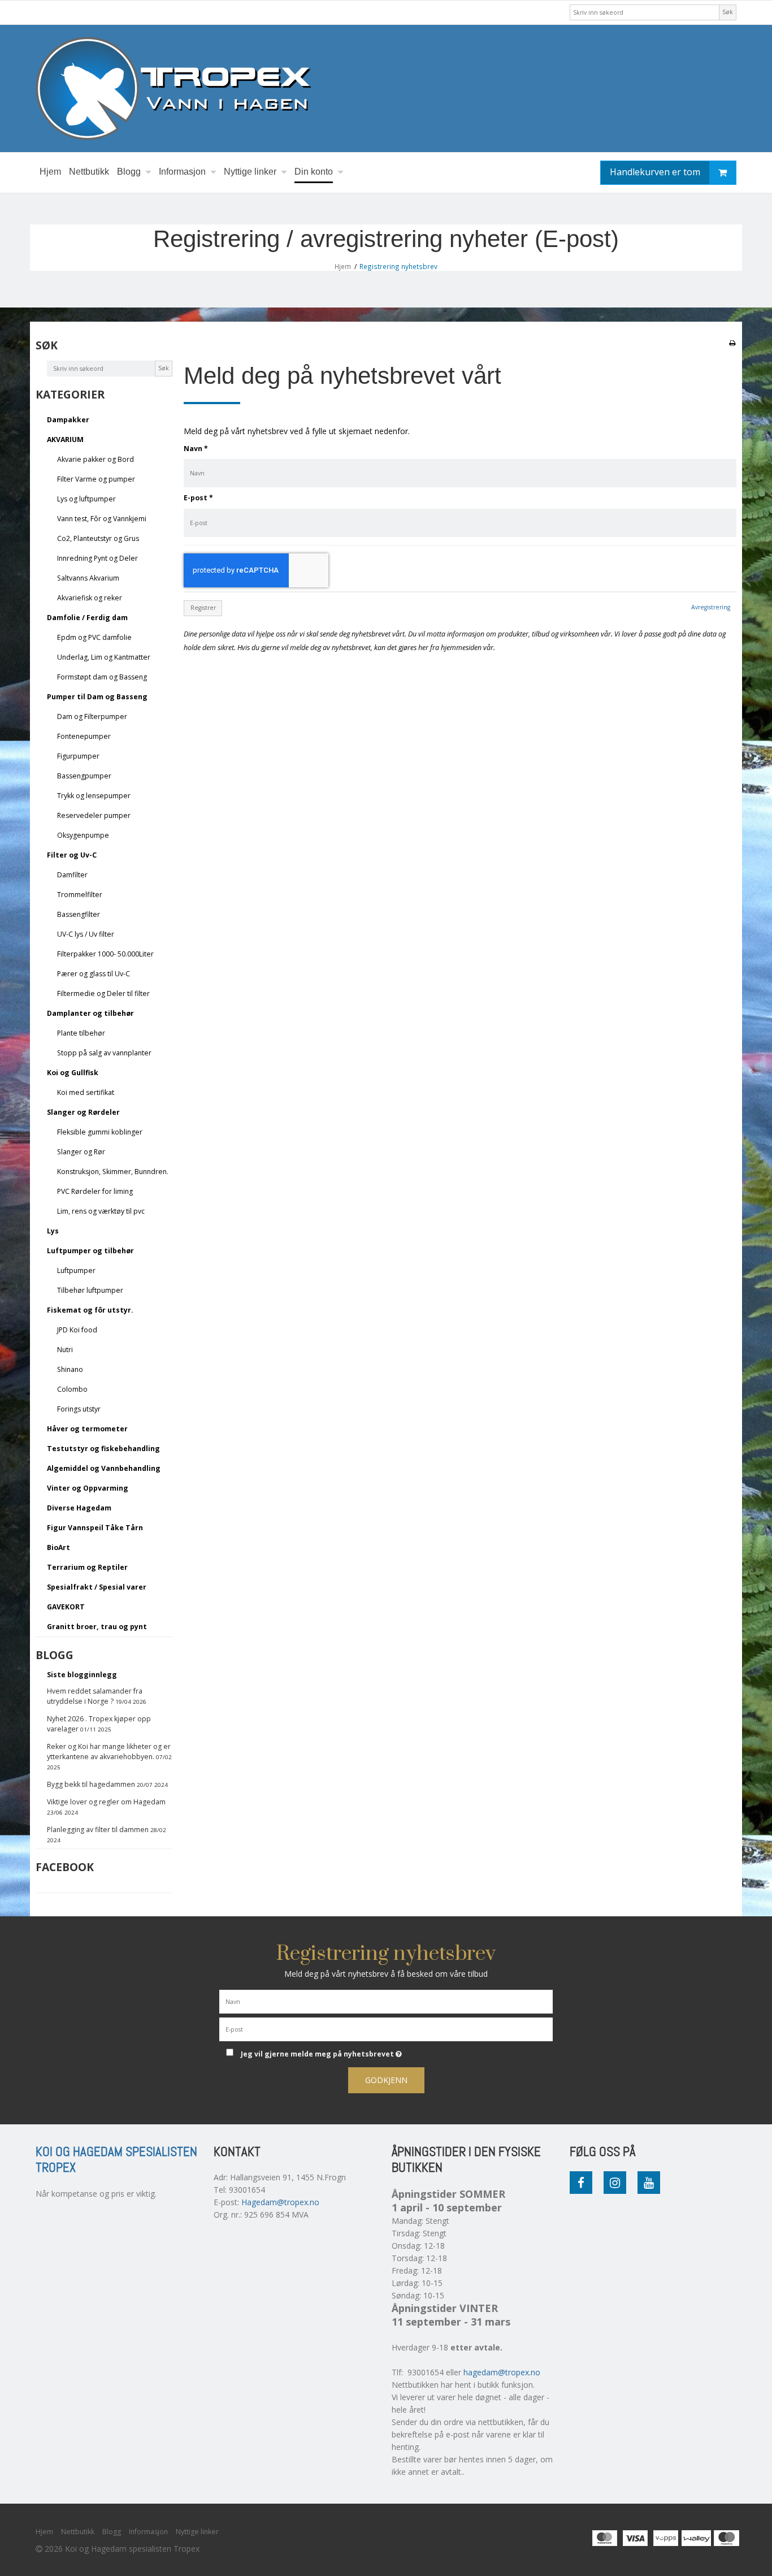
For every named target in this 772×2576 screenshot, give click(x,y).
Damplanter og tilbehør (90, 1013)
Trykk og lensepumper (94, 796)
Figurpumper (78, 756)
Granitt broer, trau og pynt (97, 1627)
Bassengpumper (84, 776)
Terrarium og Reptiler (87, 1567)
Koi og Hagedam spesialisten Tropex (116, 2160)
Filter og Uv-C (72, 855)
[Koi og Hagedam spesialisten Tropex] (386, 88)
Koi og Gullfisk (73, 1073)
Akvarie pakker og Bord (96, 459)
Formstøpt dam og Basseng (102, 677)
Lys (53, 1231)
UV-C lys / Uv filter (86, 934)
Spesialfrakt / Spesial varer (97, 1587)
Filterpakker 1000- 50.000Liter (105, 954)
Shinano (70, 1369)
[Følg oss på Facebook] (581, 2183)
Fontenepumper (84, 736)
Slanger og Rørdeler (83, 1112)
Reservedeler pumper (94, 815)
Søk (728, 12)
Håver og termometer (87, 1429)
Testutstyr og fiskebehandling (103, 1449)
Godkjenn (386, 2080)
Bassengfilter (79, 914)
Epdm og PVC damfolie (94, 637)
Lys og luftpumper (86, 499)
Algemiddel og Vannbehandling (104, 1468)
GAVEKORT (66, 1607)
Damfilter (72, 875)
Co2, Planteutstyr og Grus (98, 538)
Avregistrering (711, 607)
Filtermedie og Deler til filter (103, 993)
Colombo (72, 1389)
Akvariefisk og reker (90, 598)
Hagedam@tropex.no (280, 2202)
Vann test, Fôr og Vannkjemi (102, 519)
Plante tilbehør (81, 1033)
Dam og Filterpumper (92, 716)
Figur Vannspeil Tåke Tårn (95, 1528)
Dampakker (68, 420)
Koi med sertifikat (86, 1092)
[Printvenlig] (732, 343)
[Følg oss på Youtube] (649, 2183)
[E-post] (386, 2029)
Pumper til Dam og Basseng (97, 697)
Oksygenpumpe (83, 835)
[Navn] (386, 2001)
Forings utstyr (79, 1409)
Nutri (65, 1350)
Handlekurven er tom (655, 172)
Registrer (203, 608)
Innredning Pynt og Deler (97, 558)
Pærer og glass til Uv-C (94, 974)
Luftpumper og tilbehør (90, 1251)
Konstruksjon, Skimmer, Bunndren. (113, 1172)
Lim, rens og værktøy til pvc (101, 1211)
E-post (198, 498)
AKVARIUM (65, 440)
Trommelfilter (80, 895)
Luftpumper (76, 1270)
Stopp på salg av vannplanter (104, 1053)
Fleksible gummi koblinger (100, 1132)
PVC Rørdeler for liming (95, 1191)
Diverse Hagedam (79, 1508)
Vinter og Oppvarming (88, 1488)
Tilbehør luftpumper (90, 1290)
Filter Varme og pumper (96, 479)
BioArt (58, 1547)
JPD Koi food (77, 1330)
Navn (196, 449)
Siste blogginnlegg (82, 1675)
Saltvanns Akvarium (88, 578)
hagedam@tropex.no (502, 2372)
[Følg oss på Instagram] (615, 2183)
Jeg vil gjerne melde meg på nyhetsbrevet (363, 2052)
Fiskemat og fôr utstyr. (90, 1310)
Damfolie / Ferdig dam (87, 618)
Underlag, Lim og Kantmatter (104, 657)
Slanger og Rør (81, 1152)
